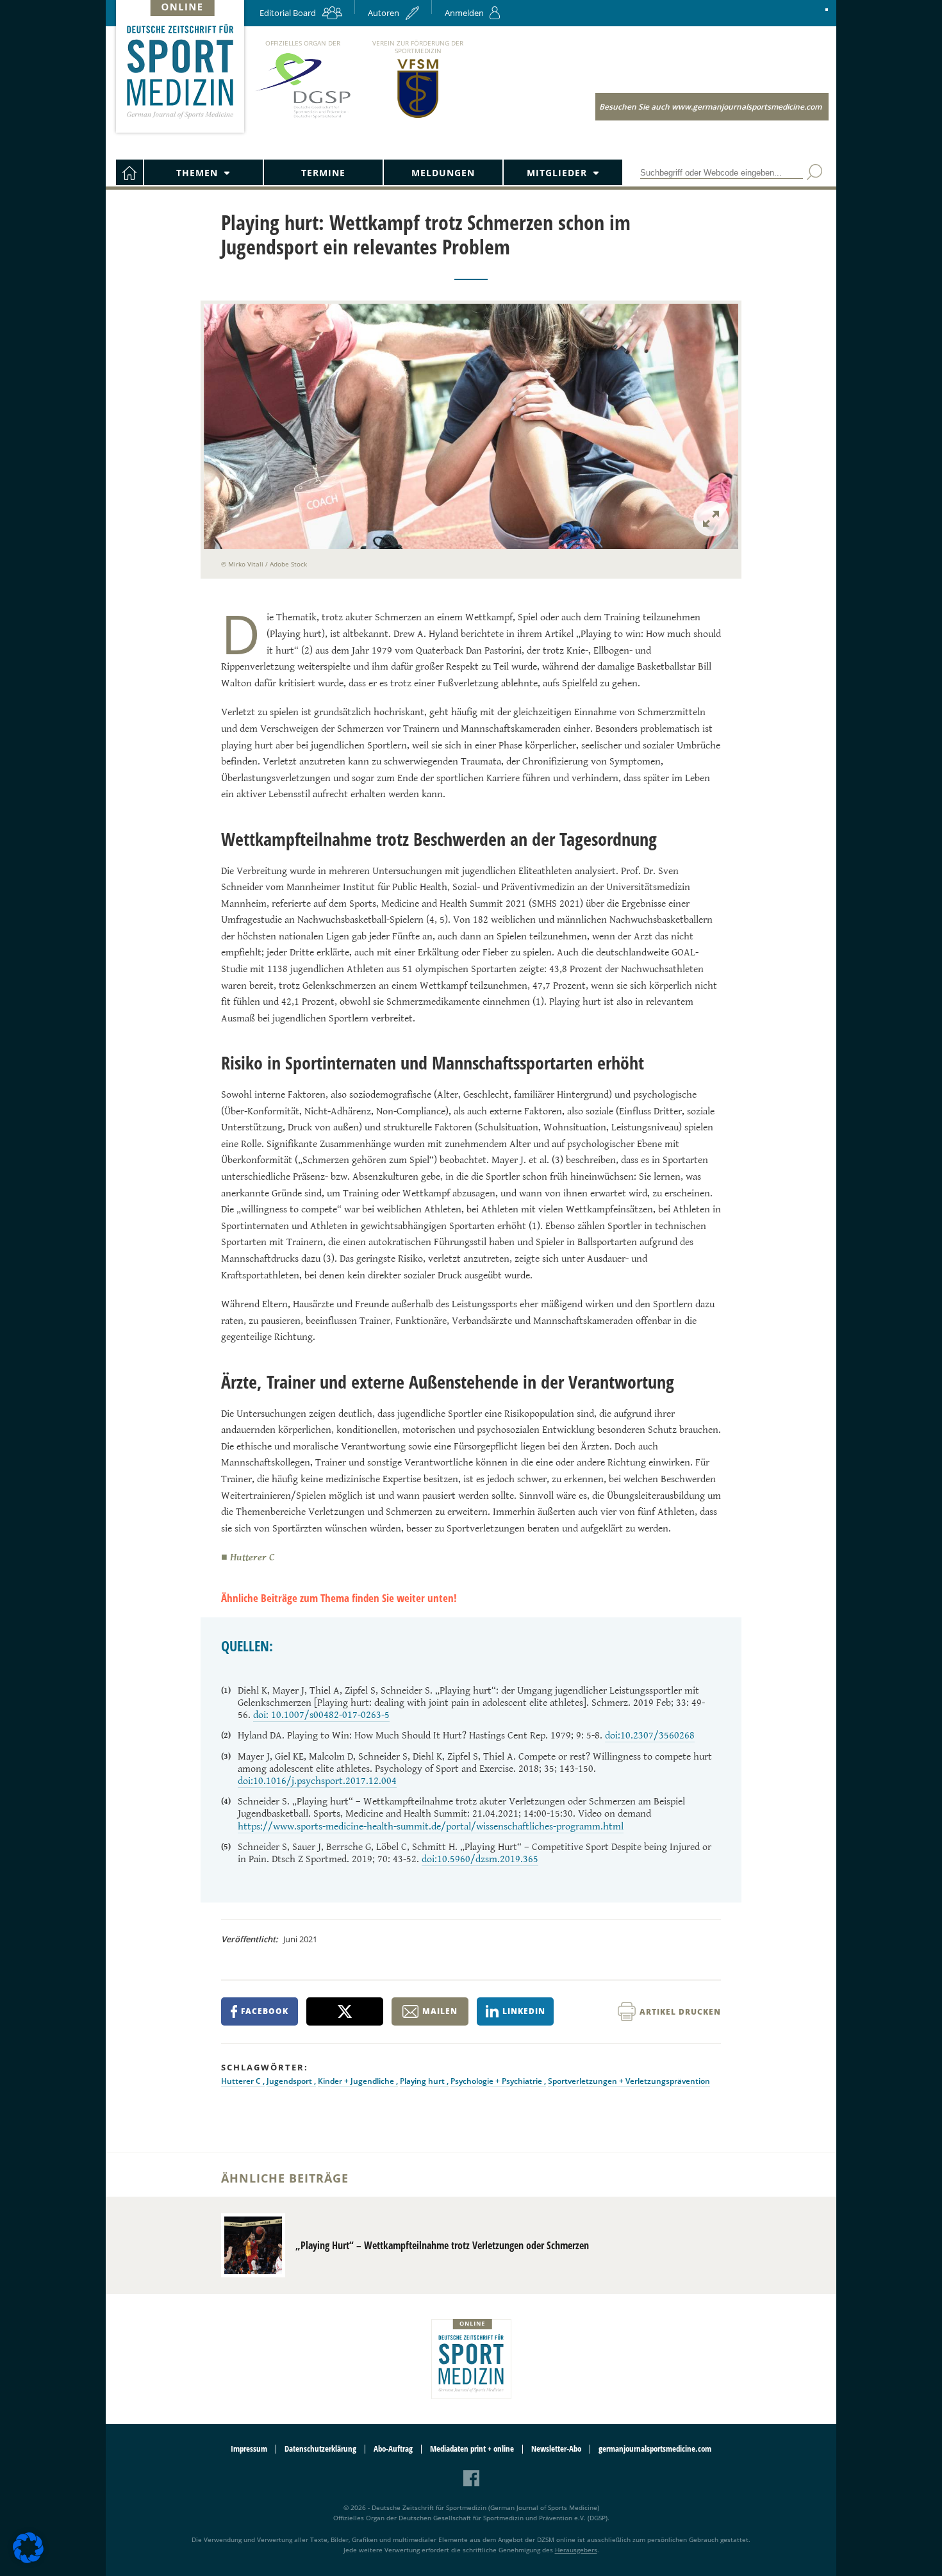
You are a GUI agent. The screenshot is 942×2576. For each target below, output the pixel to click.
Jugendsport (290, 2081)
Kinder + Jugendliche (357, 2081)
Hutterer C (242, 2081)
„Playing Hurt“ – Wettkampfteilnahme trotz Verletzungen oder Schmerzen (442, 2245)
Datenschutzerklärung (320, 2449)
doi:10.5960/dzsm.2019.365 (480, 1859)
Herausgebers (576, 2550)
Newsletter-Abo (556, 2449)
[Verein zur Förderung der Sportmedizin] (418, 117)
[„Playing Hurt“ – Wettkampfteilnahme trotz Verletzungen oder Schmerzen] (253, 2245)
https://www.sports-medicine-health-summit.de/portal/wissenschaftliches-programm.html (431, 1827)
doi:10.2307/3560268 (650, 1736)
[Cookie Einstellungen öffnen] (28, 2561)
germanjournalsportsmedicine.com (655, 2449)
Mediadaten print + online (472, 2449)
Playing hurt (423, 2081)
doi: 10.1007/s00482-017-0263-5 (321, 1715)
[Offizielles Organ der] (302, 118)
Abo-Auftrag (393, 2449)
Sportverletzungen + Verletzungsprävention (629, 2081)
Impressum (249, 2449)
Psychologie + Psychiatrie (497, 2081)
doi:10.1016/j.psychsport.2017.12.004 (317, 1781)
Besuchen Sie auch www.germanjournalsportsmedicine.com (710, 107)
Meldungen (443, 173)
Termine (323, 173)
